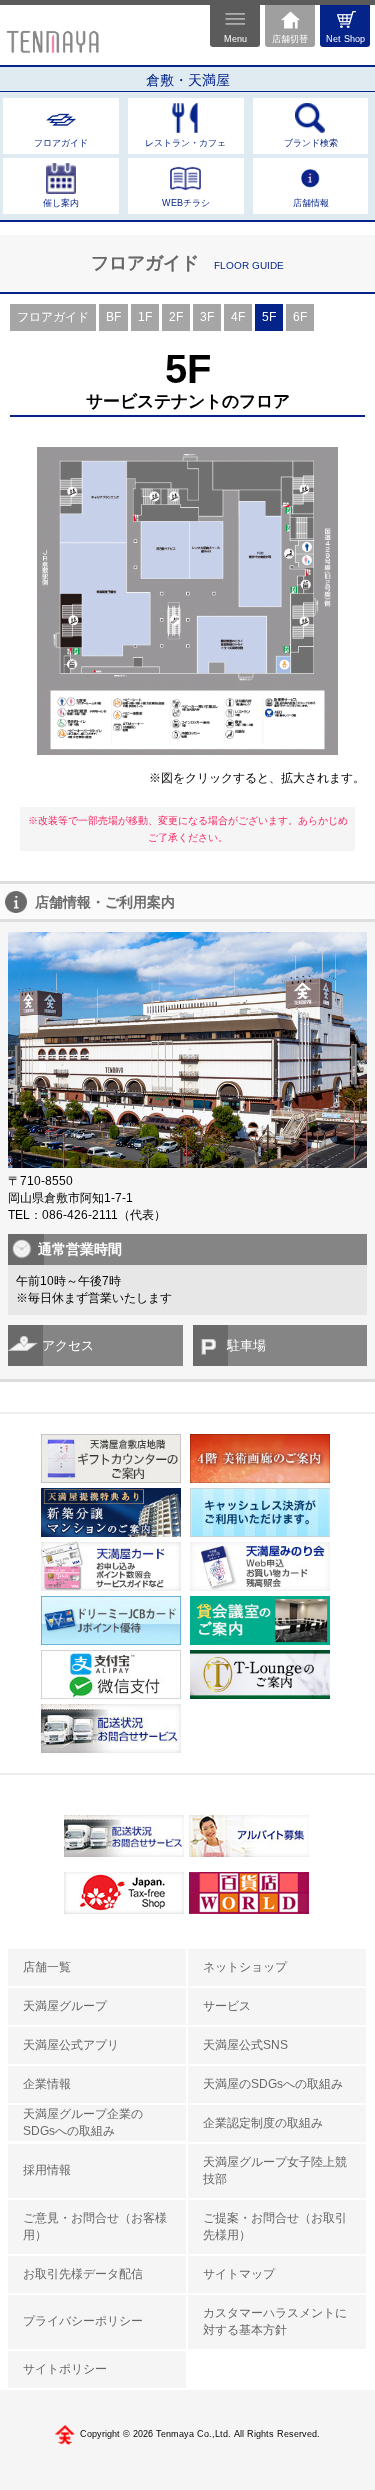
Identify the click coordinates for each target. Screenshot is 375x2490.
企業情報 (47, 2084)
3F (207, 317)
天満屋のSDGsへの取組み (273, 2084)
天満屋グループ (65, 2006)
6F (300, 317)
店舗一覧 (47, 1967)
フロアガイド (53, 317)
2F (176, 317)
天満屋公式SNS (245, 2045)
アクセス (68, 1345)
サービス (227, 2006)
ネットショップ (245, 1967)
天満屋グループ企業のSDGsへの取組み (83, 2122)
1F (145, 317)
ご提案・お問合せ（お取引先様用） (275, 2226)
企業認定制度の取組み (263, 2123)
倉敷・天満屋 (188, 80)
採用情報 (47, 2170)
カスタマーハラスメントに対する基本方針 (275, 2321)
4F (238, 317)
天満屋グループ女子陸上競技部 (275, 2170)
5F (269, 317)
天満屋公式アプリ (71, 2045)
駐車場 (246, 1345)
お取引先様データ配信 (83, 2274)
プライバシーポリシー (83, 2321)
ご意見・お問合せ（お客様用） (95, 2226)
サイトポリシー (65, 2369)
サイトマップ (239, 2274)
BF (113, 317)
